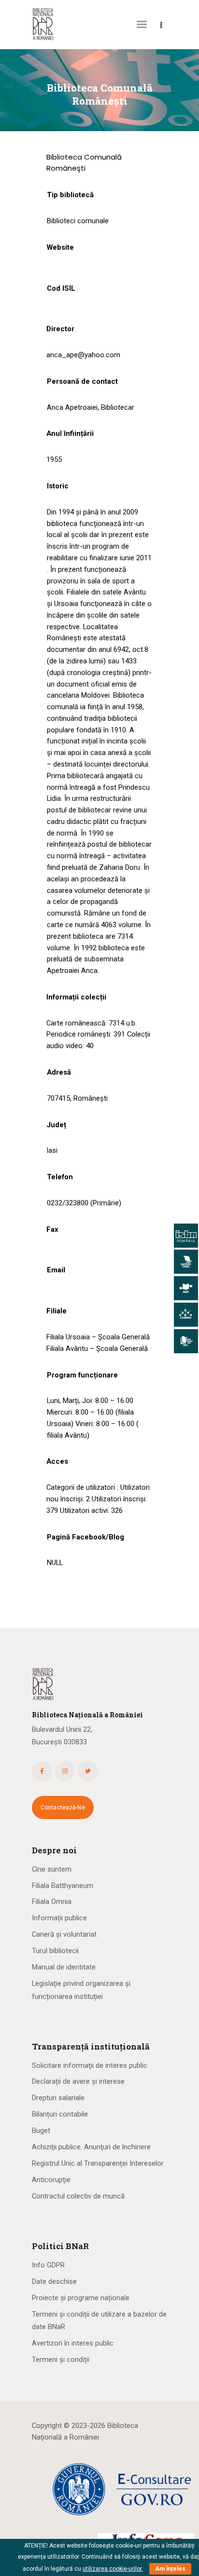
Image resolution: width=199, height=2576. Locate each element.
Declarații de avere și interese (78, 2081)
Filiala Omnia (52, 1902)
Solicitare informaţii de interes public (90, 2065)
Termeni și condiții (61, 2360)
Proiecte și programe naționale (81, 2298)
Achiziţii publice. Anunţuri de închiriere (91, 2147)
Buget (41, 2131)
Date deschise (54, 2281)
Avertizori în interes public (73, 2343)
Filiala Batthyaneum (63, 1886)
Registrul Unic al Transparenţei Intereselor (98, 2163)
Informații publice (59, 1918)
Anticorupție (51, 2180)
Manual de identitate (64, 1967)
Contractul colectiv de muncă (78, 2196)
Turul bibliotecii (55, 1951)
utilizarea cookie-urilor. (113, 2569)
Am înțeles (170, 2569)
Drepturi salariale (58, 2098)
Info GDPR (48, 2265)
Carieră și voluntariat (64, 1934)
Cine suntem (52, 1869)
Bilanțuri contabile (60, 2114)
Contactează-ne (63, 1807)
